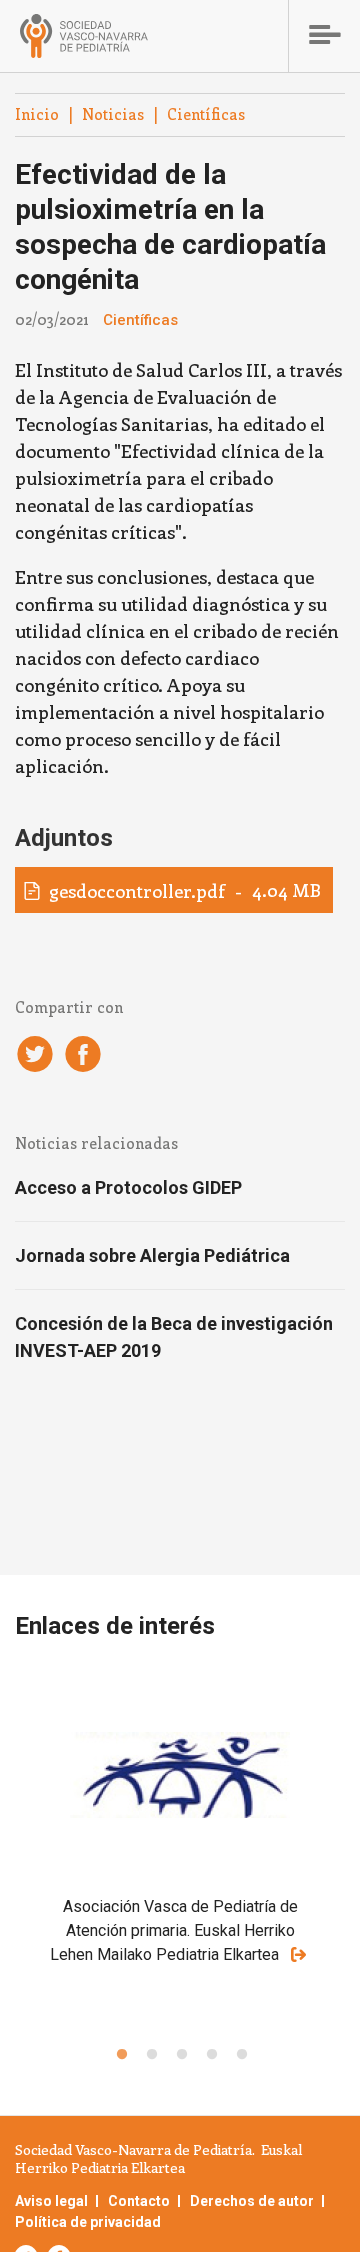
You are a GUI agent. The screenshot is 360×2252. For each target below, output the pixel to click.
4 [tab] (210, 2055)
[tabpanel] (180, 1850)
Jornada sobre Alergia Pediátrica (152, 1255)
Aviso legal (51, 2201)
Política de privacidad (88, 2222)
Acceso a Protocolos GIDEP (128, 1187)
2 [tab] (150, 2055)
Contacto (139, 2201)
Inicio (37, 114)
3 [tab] (180, 2055)
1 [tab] (120, 2055)
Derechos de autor (252, 2201)
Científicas (206, 114)
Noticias (113, 114)
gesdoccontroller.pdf (137, 891)
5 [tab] (240, 2055)
